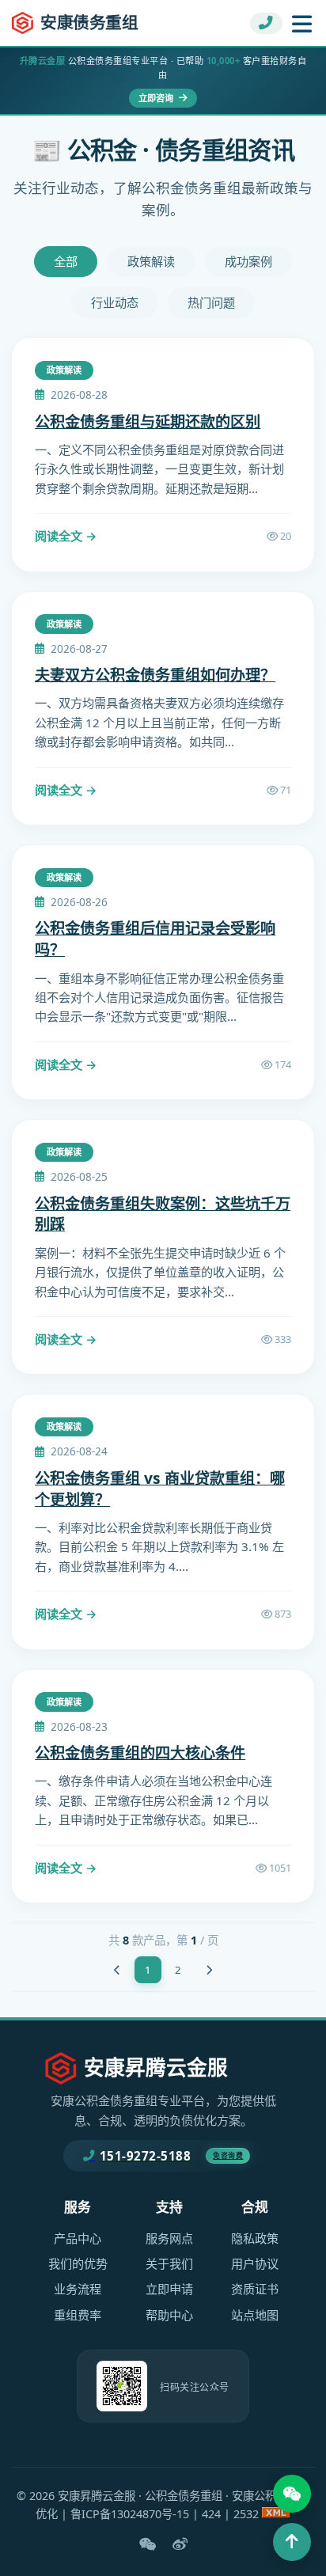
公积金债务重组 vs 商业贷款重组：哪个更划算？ (160, 1489)
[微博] (180, 2544)
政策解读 (151, 261)
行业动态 (115, 302)
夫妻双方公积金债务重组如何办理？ (155, 675)
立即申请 (169, 2289)
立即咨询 (157, 98)
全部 (66, 261)
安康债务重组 (89, 22)
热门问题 (211, 302)
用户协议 (255, 2263)
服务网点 (169, 2238)
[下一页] (209, 1970)
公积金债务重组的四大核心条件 (140, 1753)
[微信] (148, 2544)
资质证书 (255, 2289)
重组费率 (78, 2315)
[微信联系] (292, 2494)
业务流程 (78, 2289)
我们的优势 (78, 2263)
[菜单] (302, 23)
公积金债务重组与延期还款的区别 (148, 421)
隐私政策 (255, 2238)
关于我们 (169, 2263)
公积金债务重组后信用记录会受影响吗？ (155, 939)
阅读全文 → (66, 536)
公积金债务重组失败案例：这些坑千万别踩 (163, 1214)
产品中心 (78, 2238)
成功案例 (248, 261)
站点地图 (255, 2315)
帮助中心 (169, 2315)
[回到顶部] (292, 2542)
